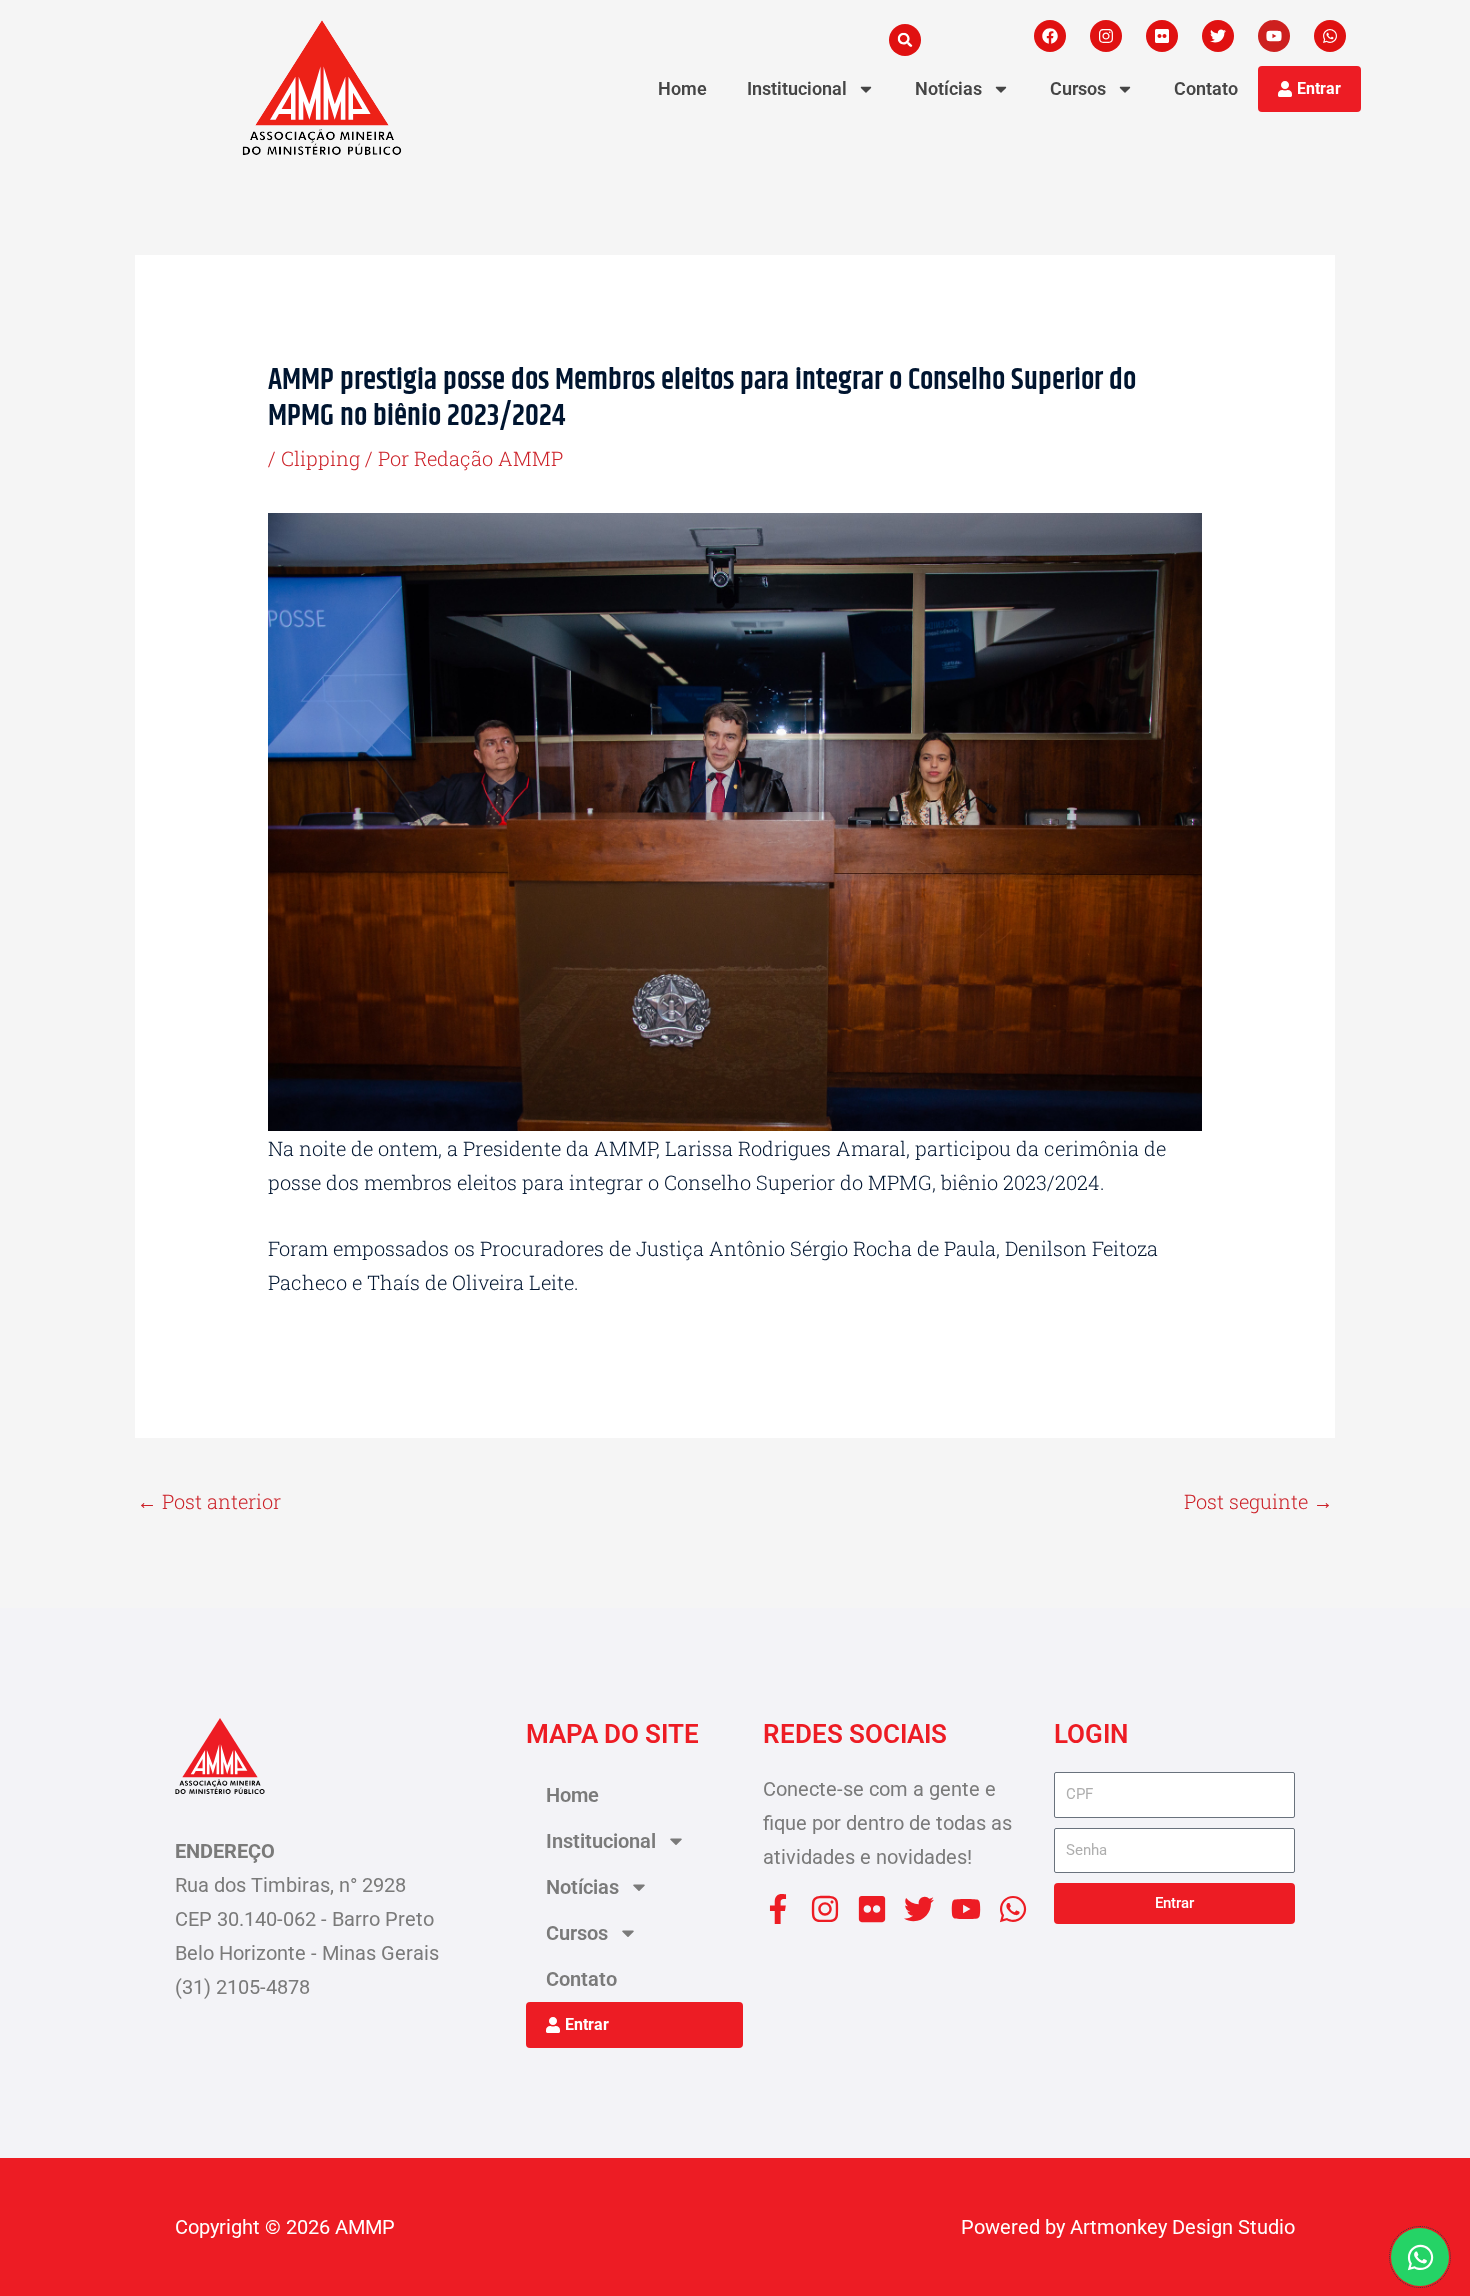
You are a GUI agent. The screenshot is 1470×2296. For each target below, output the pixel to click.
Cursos (1078, 88)
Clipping (320, 458)
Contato (1206, 88)
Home (682, 88)
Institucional (797, 88)
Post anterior (209, 1501)
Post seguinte (1258, 1501)
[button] (905, 40)
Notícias (948, 88)
